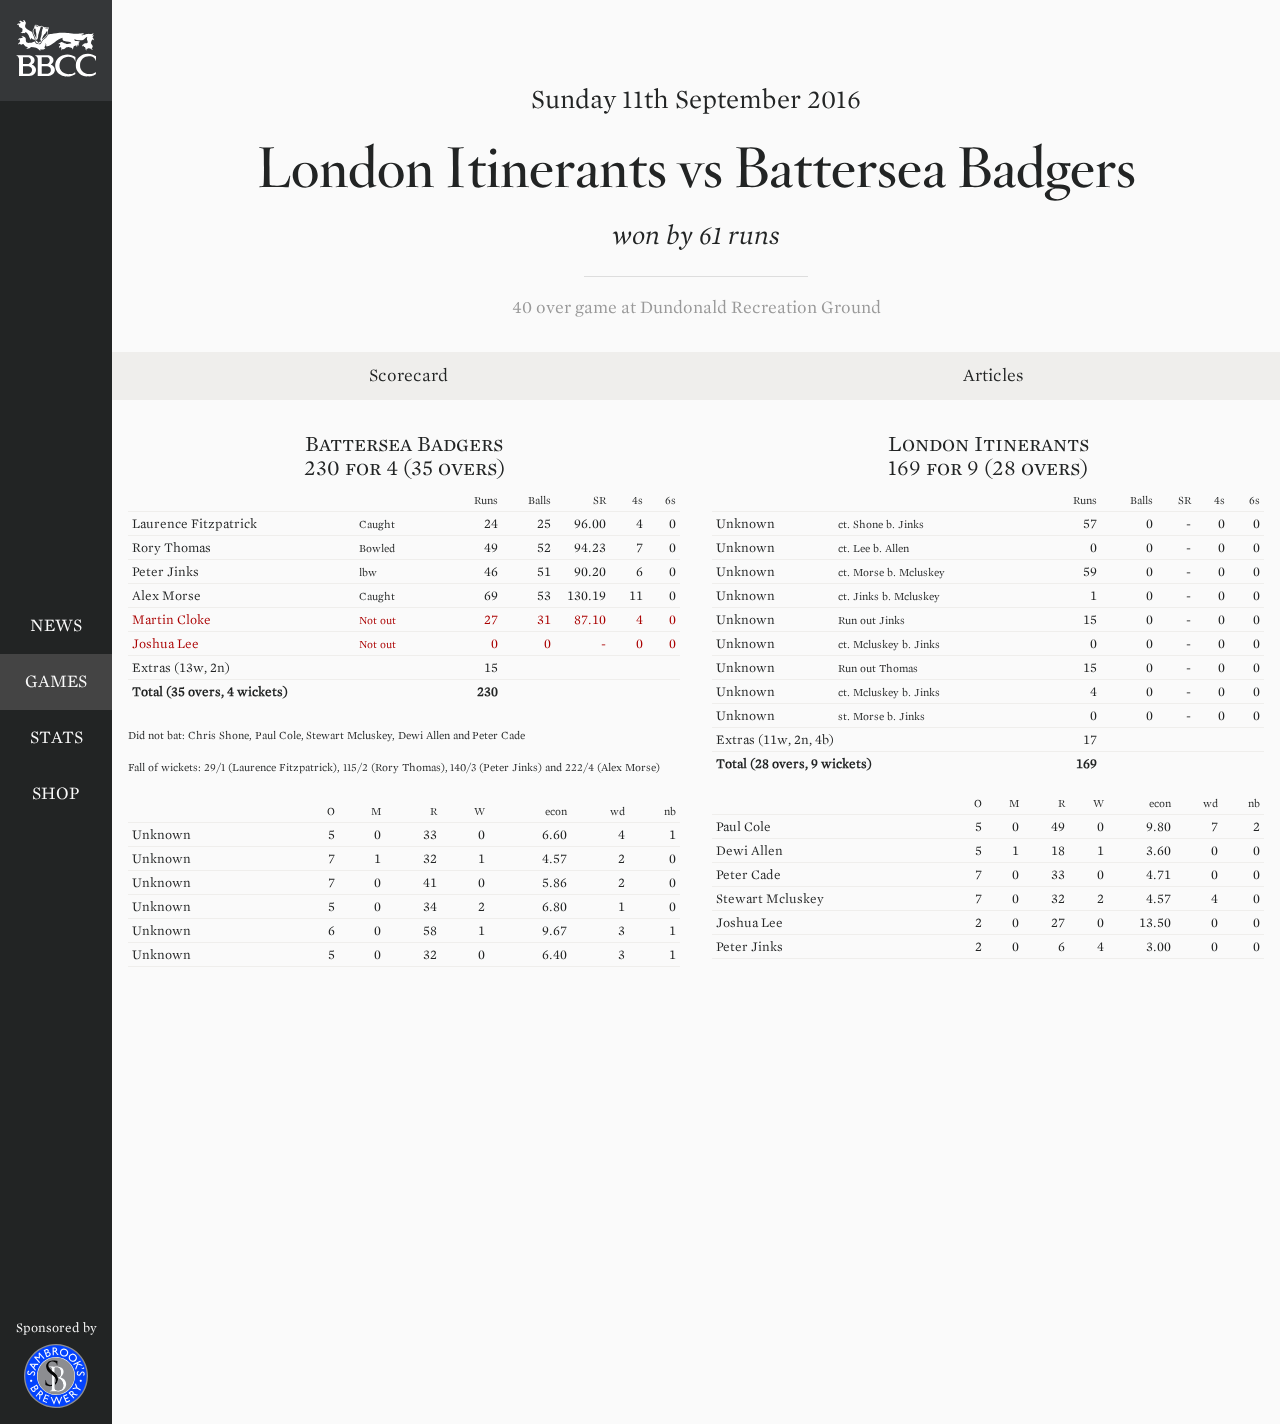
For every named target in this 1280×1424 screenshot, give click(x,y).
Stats (56, 737)
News (56, 625)
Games (56, 681)
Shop (56, 793)
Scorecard (408, 375)
